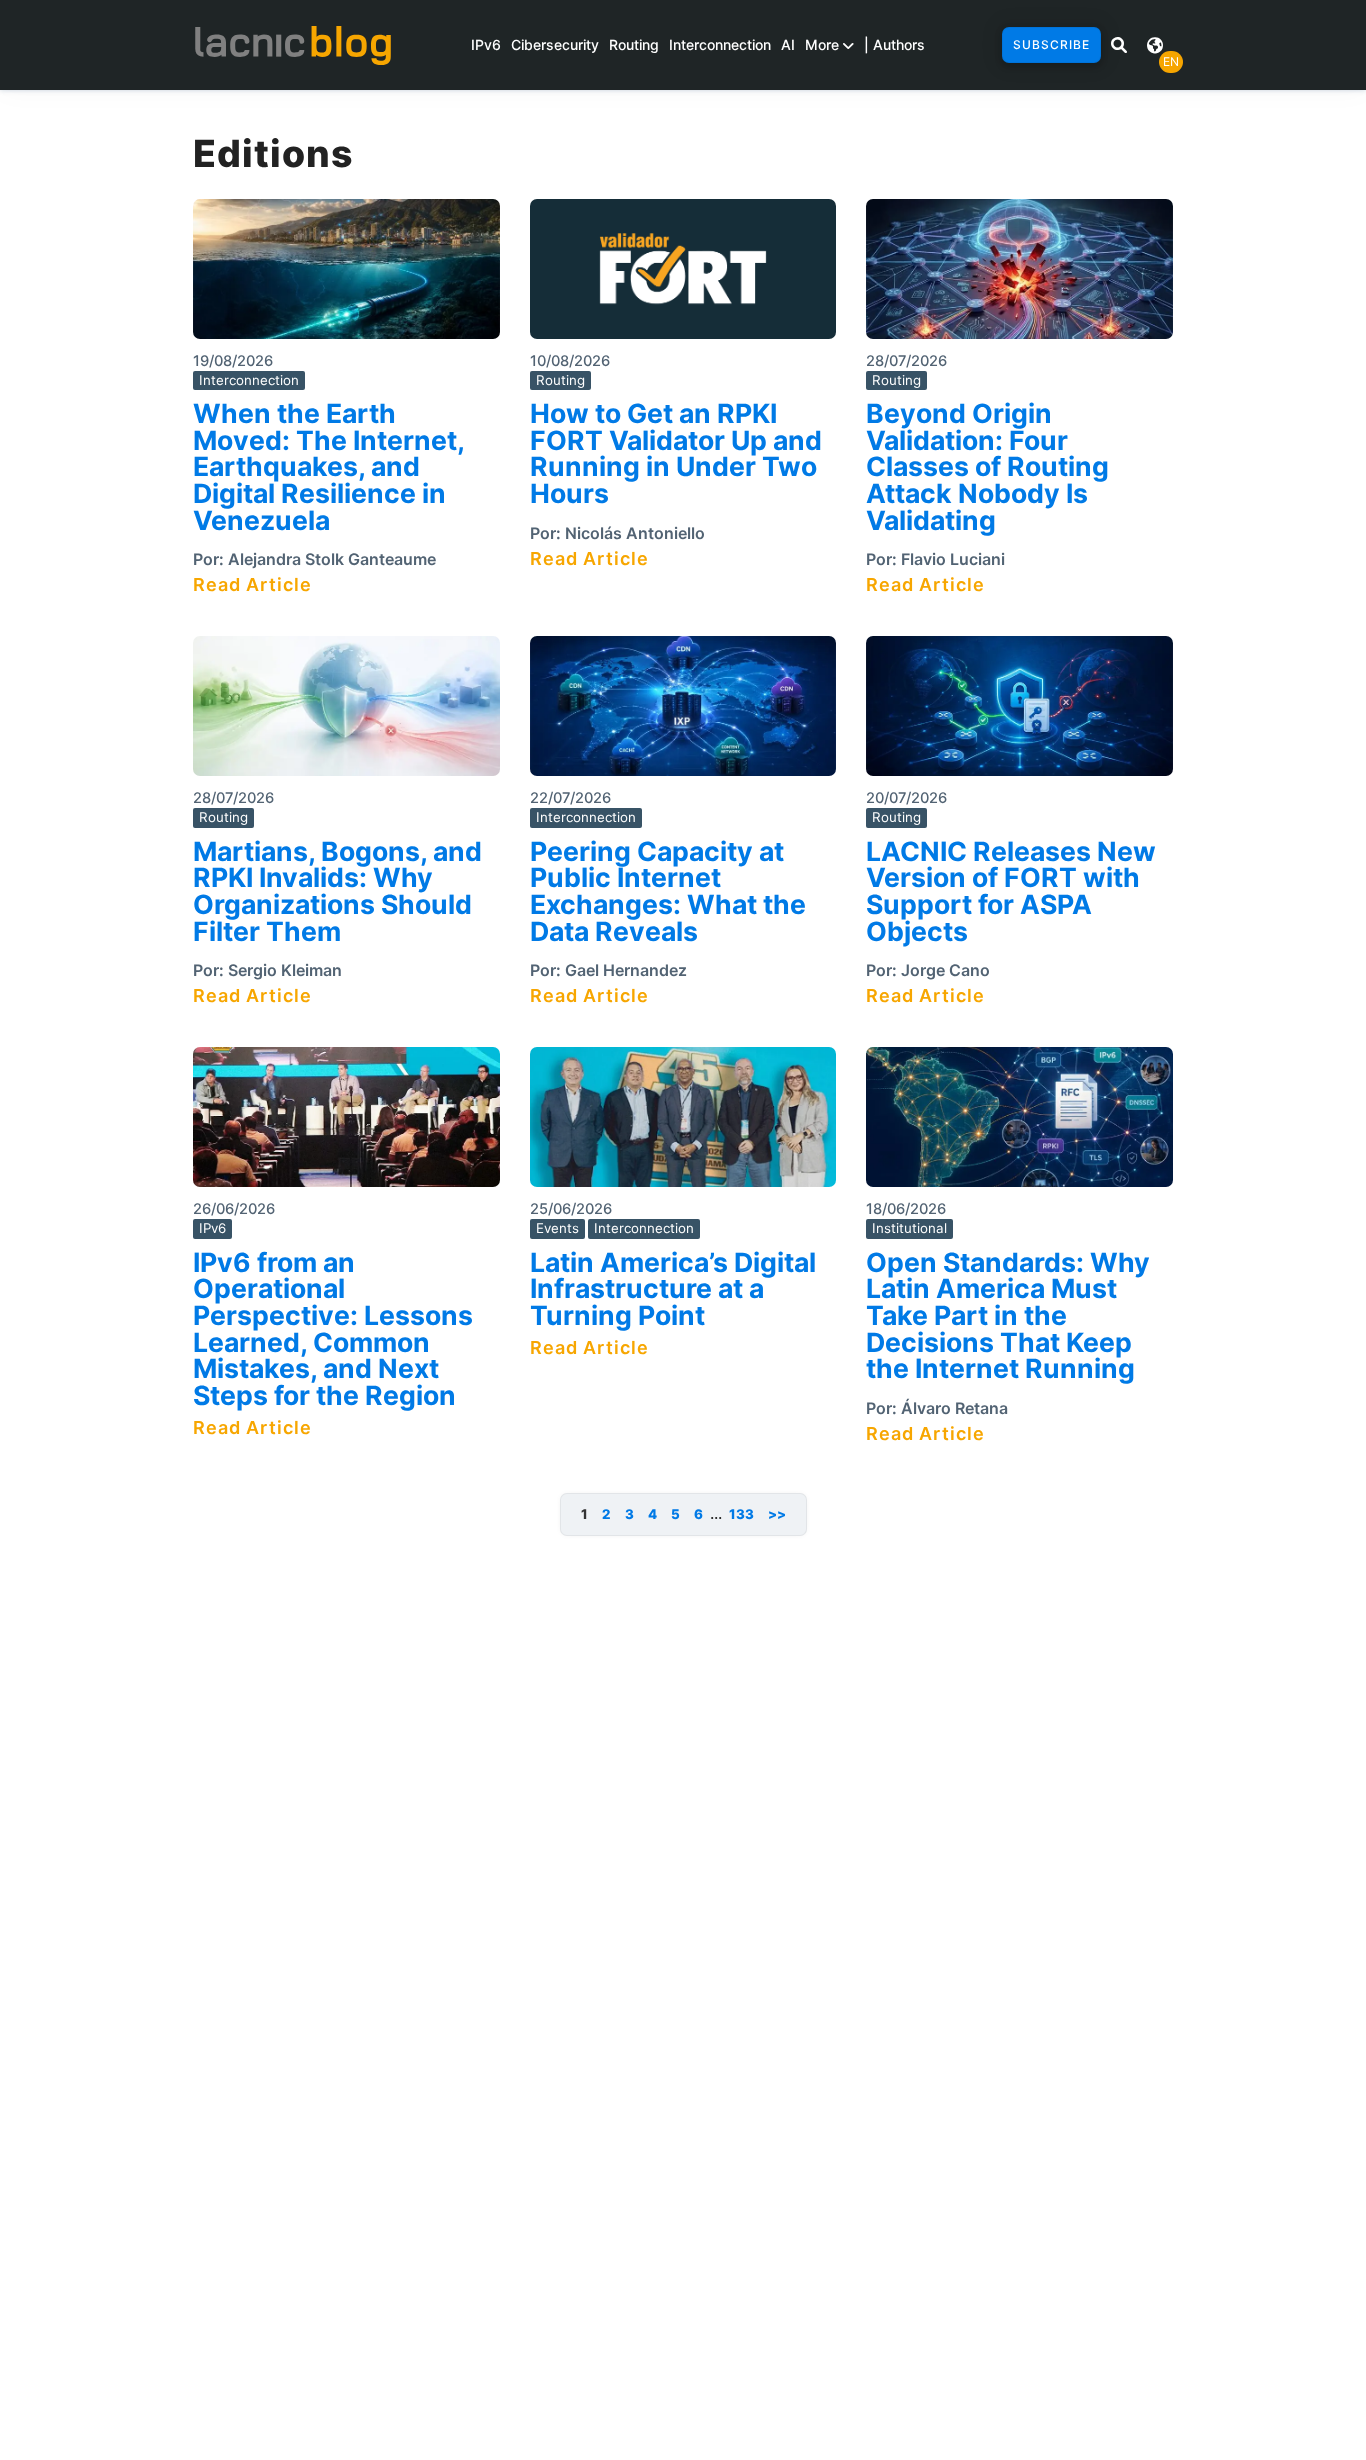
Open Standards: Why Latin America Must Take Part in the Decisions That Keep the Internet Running (1008, 1315)
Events (557, 1228)
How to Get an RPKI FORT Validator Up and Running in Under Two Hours (676, 453)
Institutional (909, 1228)
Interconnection (720, 44)
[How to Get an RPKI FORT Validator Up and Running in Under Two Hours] (683, 275)
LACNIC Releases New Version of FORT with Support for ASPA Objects (1011, 891)
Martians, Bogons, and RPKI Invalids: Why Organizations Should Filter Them (337, 891)
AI (788, 44)
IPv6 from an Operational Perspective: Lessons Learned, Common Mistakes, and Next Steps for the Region (333, 1328)
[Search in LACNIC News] (1119, 45)
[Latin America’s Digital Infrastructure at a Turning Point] (683, 1123)
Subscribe (1051, 44)
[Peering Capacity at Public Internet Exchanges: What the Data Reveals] (683, 712)
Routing (634, 44)
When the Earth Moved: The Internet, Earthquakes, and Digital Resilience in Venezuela (328, 466)
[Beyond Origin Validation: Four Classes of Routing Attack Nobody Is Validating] (1019, 275)
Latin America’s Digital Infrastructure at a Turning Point (673, 1288)
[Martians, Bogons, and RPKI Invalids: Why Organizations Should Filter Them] (346, 712)
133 (741, 1514)
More (824, 44)
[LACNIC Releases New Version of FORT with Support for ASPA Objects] (1019, 712)
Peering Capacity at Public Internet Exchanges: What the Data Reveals (668, 891)
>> (777, 1514)
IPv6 (486, 44)
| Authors (894, 44)
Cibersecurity (555, 44)
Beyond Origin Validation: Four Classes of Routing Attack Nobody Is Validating (987, 466)
